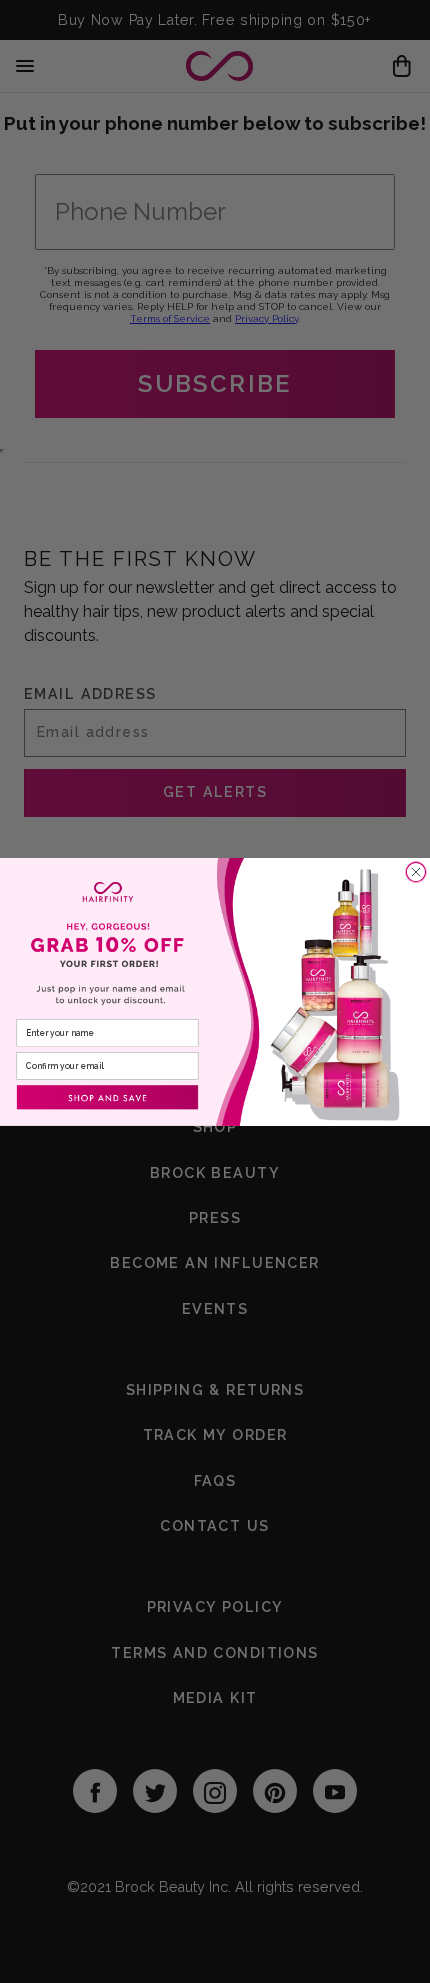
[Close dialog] (415, 871)
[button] (107, 1097)
